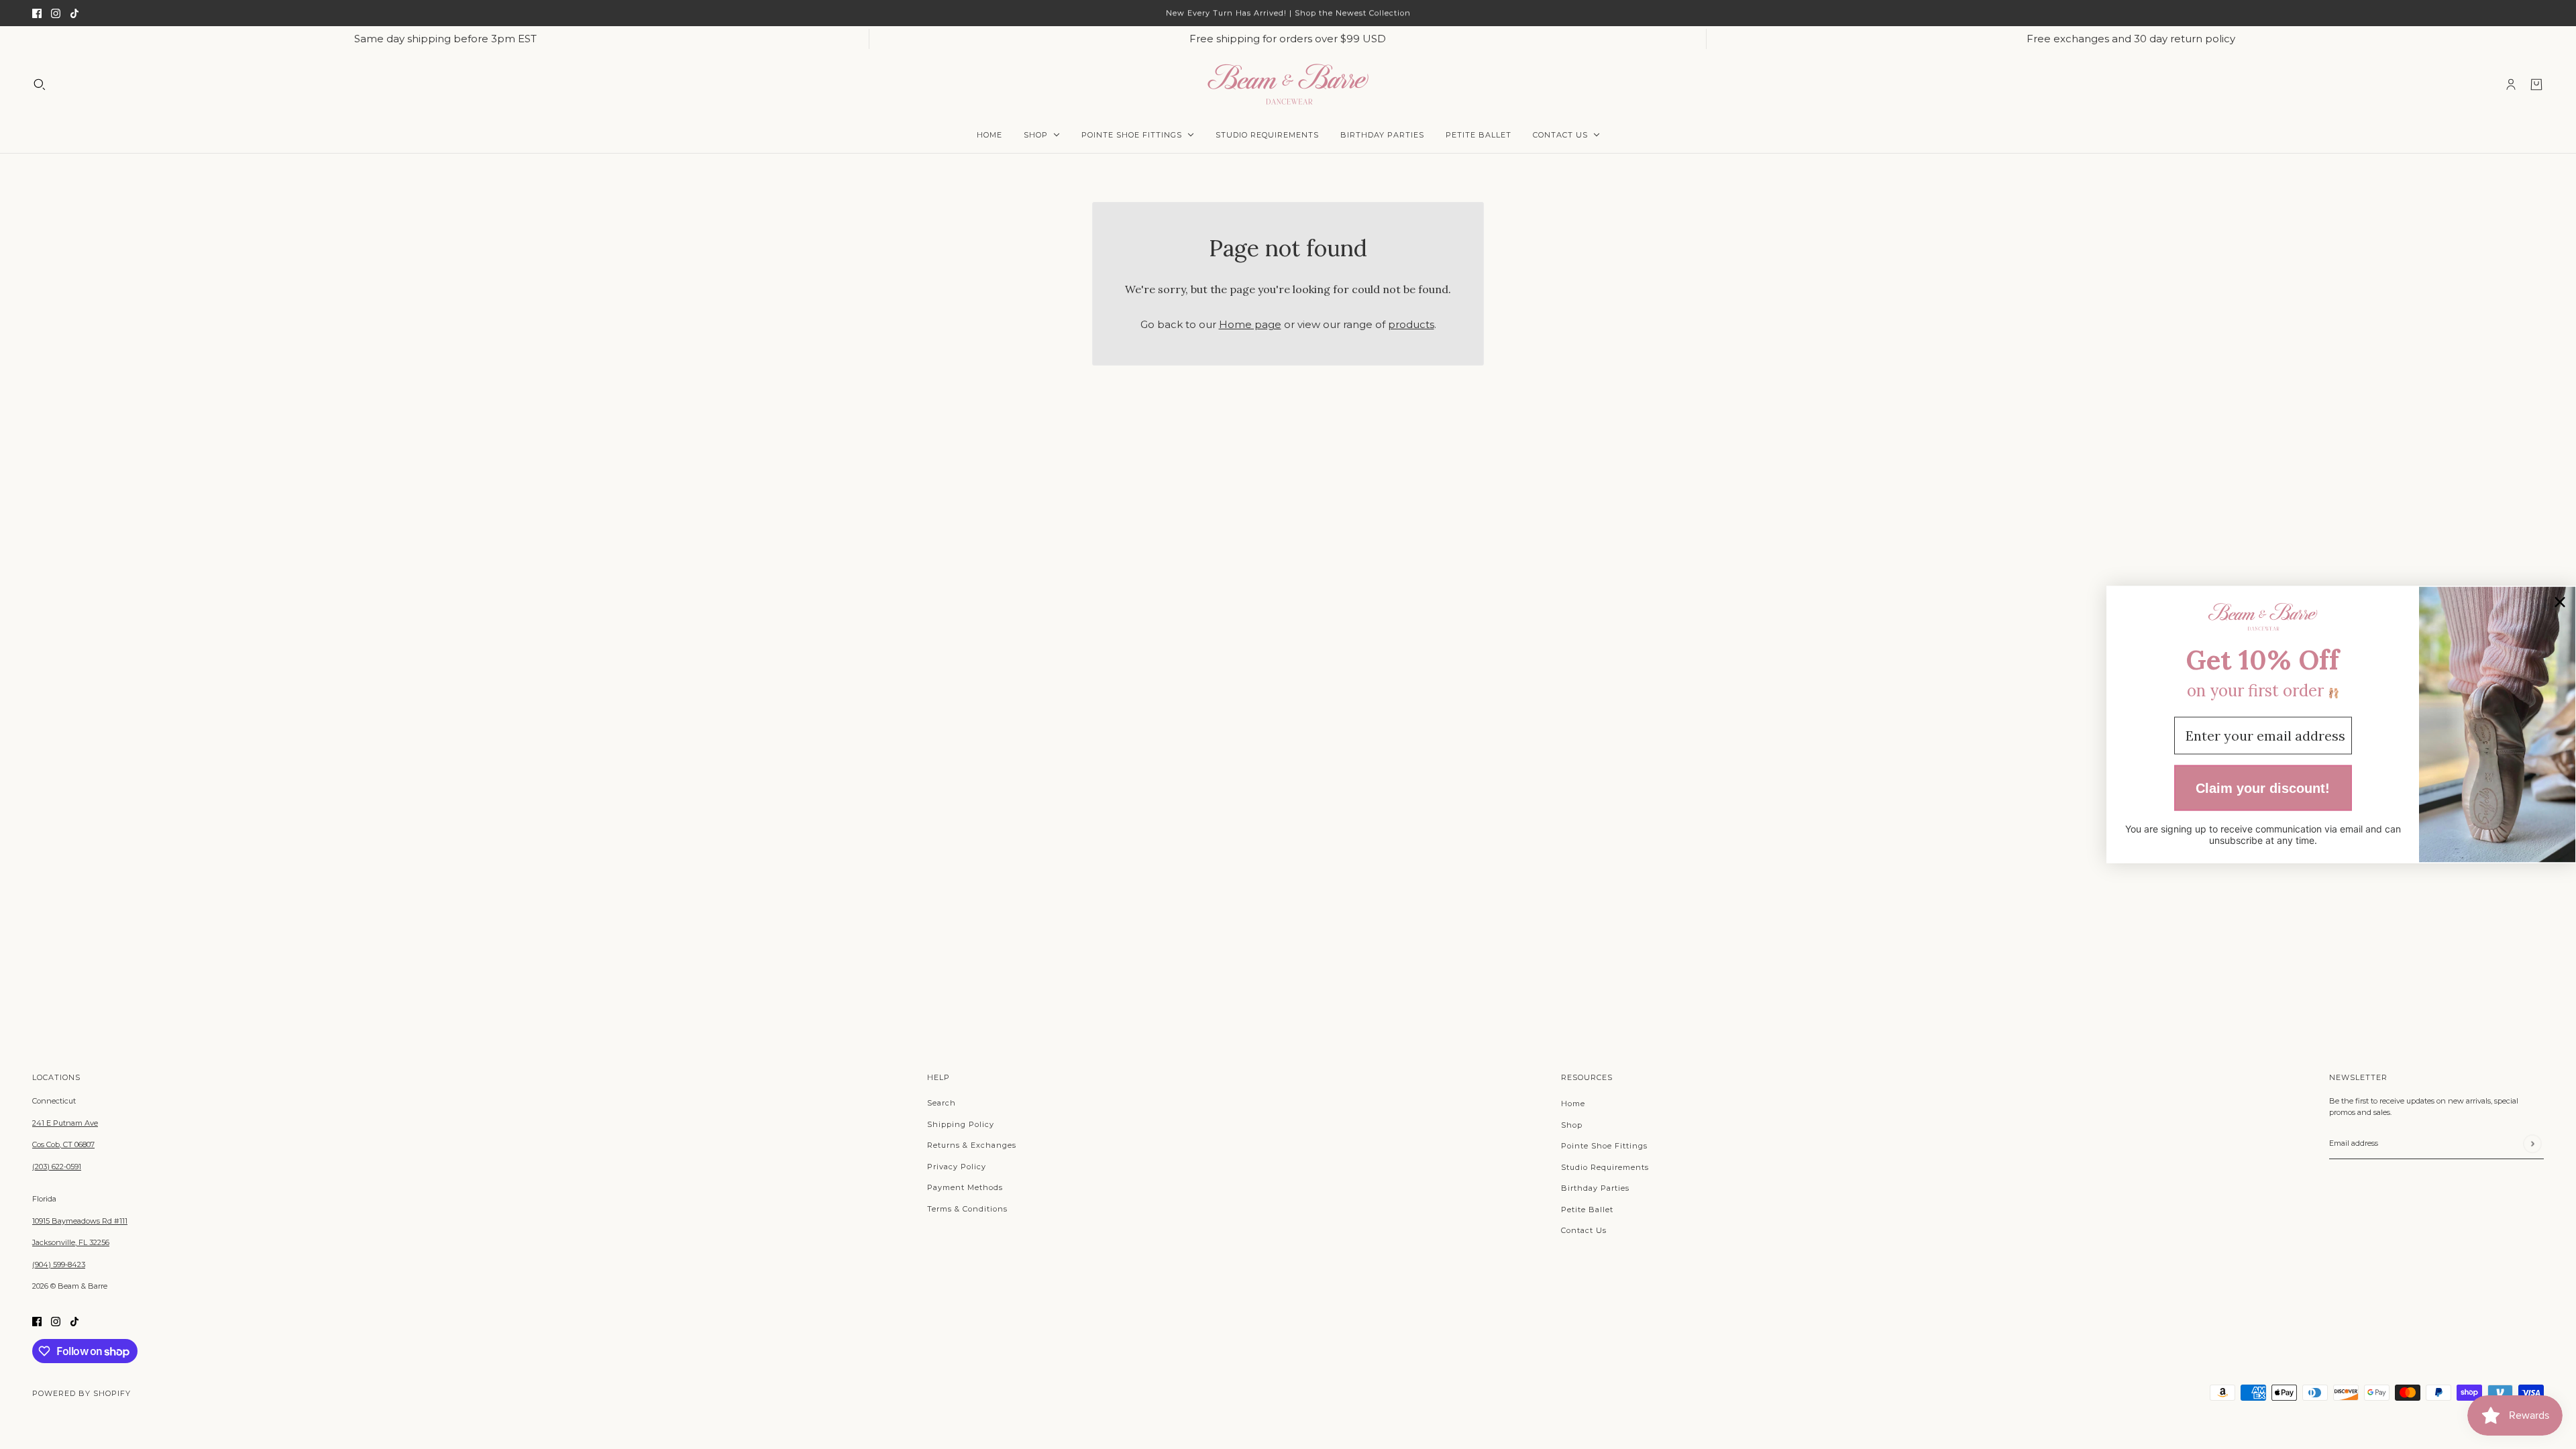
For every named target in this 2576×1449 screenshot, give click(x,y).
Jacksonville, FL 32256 (71, 1242)
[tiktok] (74, 13)
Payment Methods (965, 1187)
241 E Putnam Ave (65, 1123)
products (1411, 324)
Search (942, 1103)
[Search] (40, 85)
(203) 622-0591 (57, 1167)
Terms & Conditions (967, 1209)
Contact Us (1584, 1230)
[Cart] (2536, 85)
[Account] (2511, 85)
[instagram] (56, 13)
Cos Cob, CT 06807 (63, 1144)
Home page (1250, 324)
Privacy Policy (957, 1167)
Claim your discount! (2263, 788)
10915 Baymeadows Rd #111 (80, 1221)
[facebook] (37, 13)
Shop (1572, 1125)
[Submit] (2532, 1143)
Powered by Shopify (82, 1393)
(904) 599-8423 (59, 1265)
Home (1573, 1104)
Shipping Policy (961, 1124)
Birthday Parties (1595, 1188)
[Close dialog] (2560, 602)
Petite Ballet (1587, 1210)
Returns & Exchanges (972, 1145)
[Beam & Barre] (1288, 84)
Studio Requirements (1605, 1167)
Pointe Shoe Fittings (1604, 1146)
